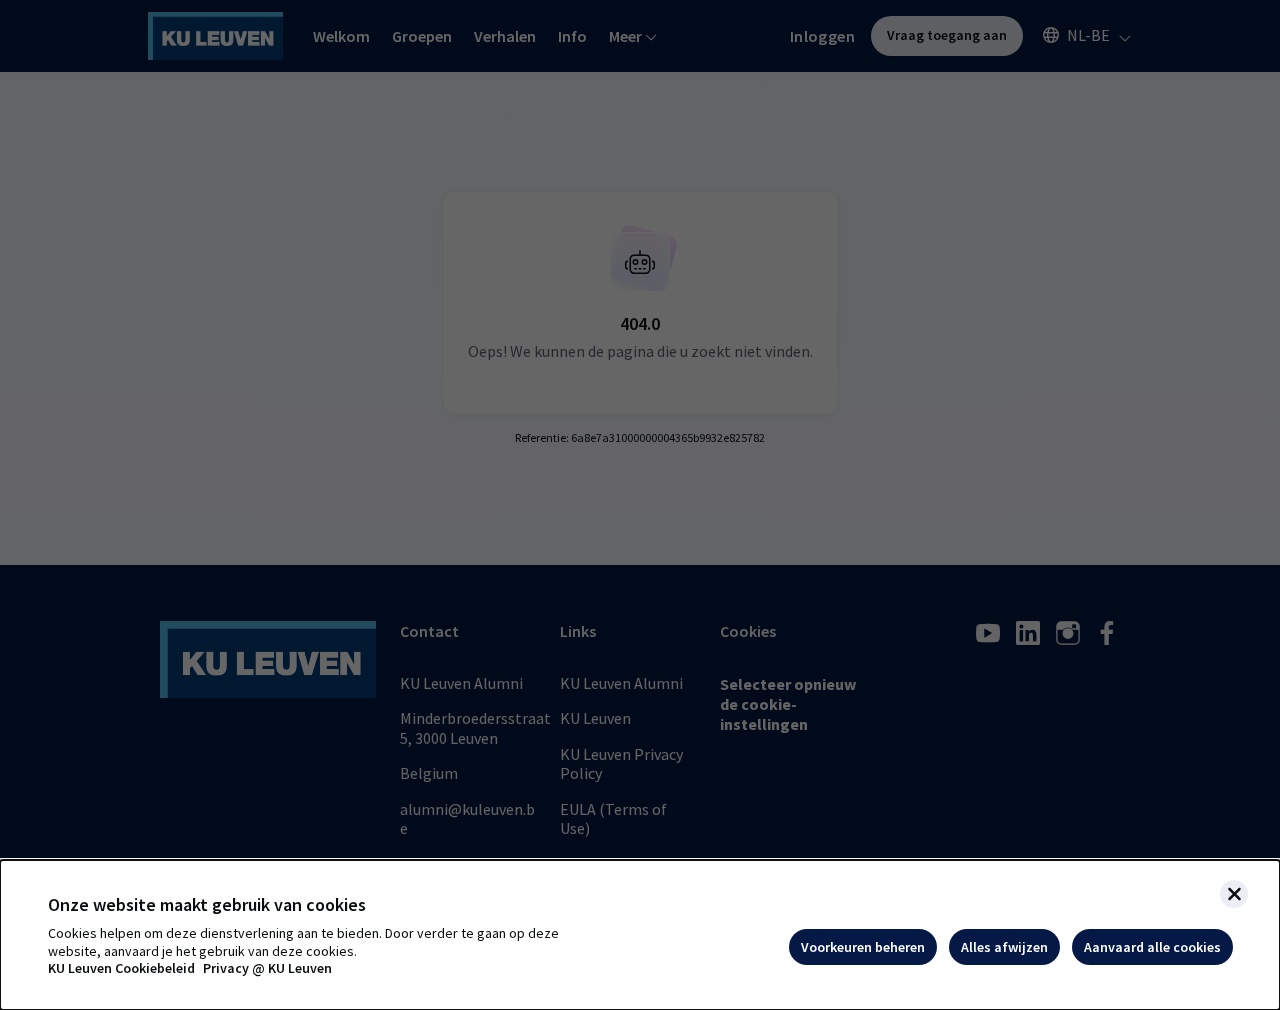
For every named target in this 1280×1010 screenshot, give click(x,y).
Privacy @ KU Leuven (267, 968)
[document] (640, 935)
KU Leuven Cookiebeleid (121, 968)
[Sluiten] (1234, 894)
